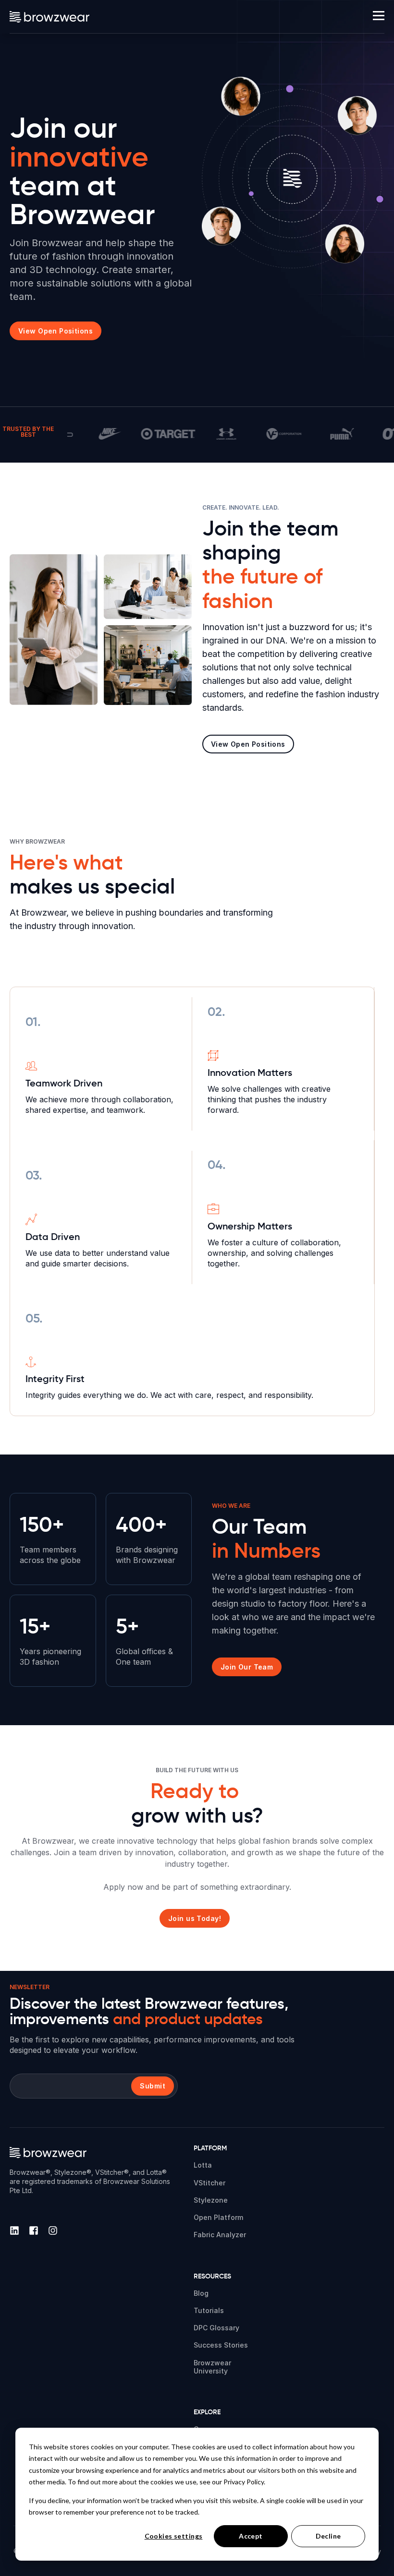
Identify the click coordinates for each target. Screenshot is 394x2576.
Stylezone (211, 2200)
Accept (251, 2536)
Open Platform (218, 2217)
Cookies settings (174, 2536)
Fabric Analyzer (220, 2235)
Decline (328, 2536)
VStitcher (209, 2183)
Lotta (203, 2165)
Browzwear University (212, 2367)
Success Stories (221, 2345)
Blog (201, 2293)
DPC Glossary (216, 2328)
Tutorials (209, 2310)
